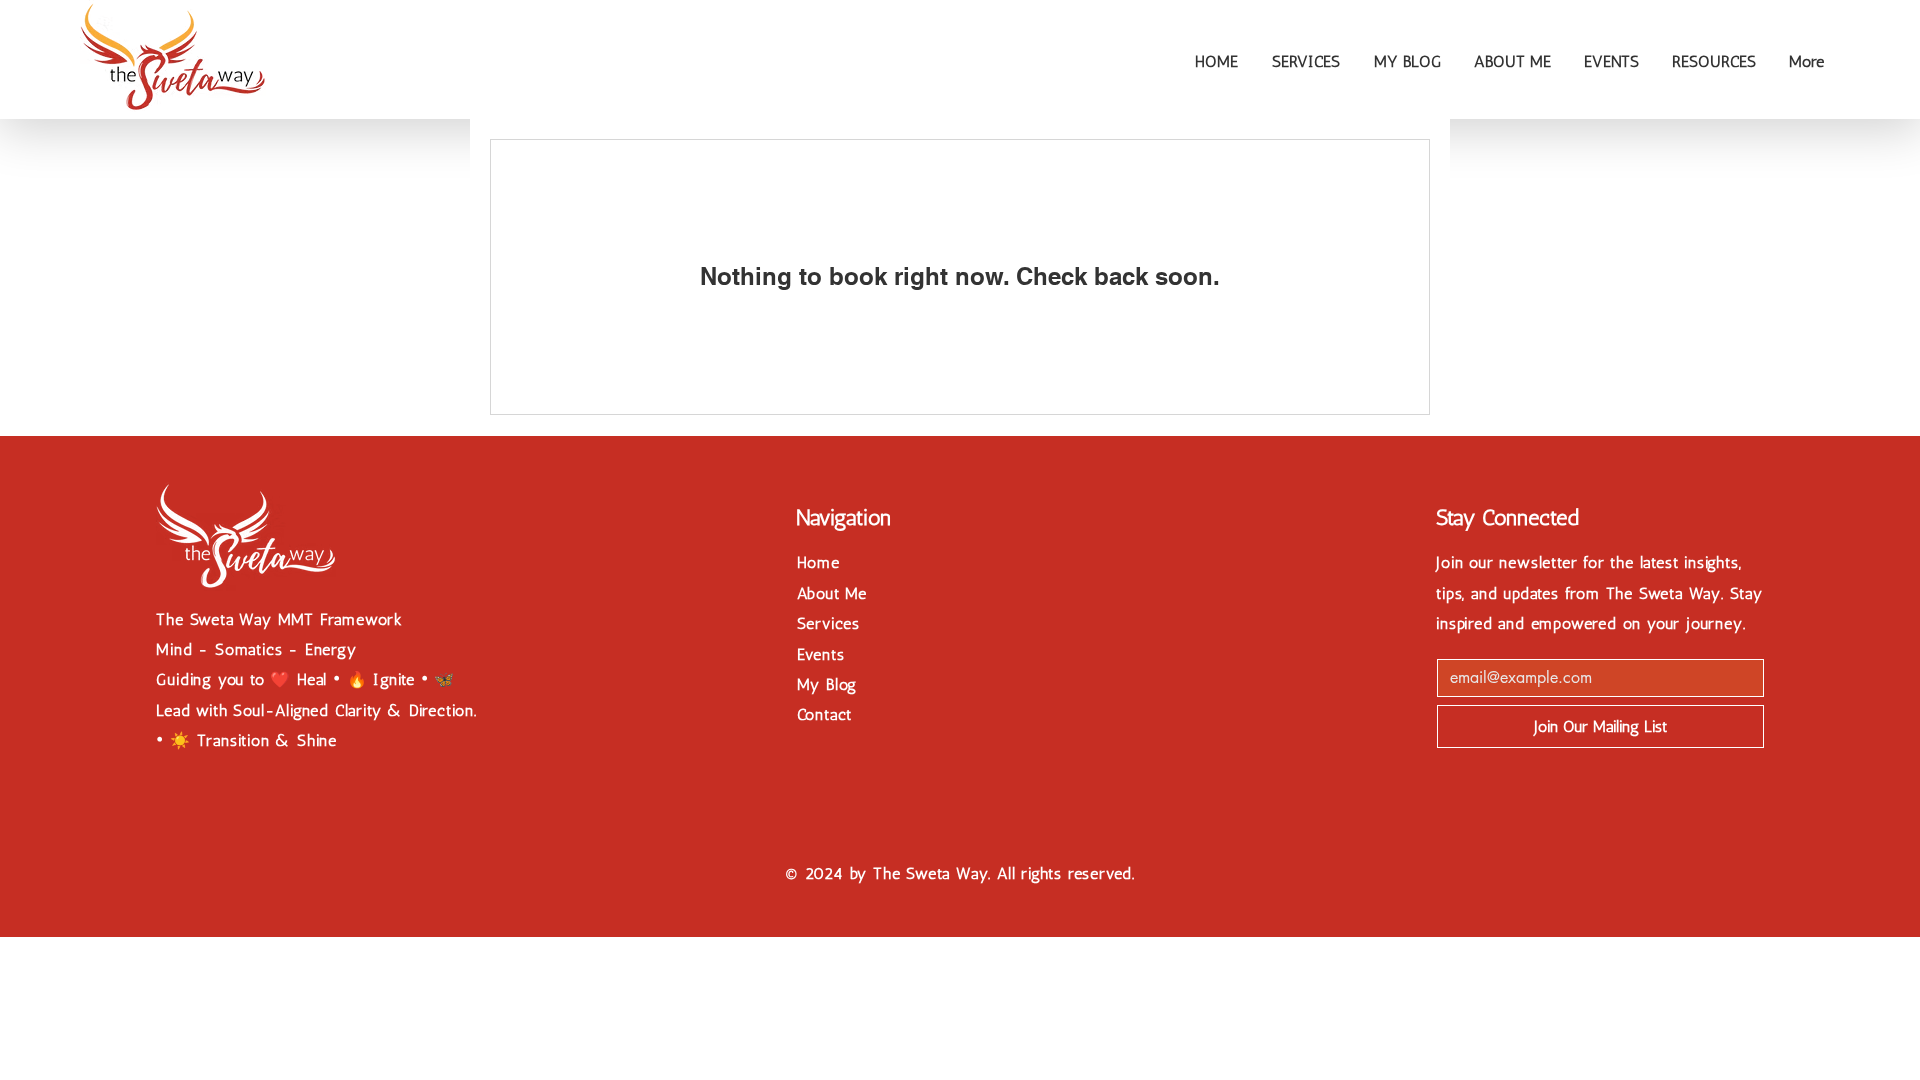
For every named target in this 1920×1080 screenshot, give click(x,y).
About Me (832, 593)
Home (818, 562)
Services (828, 623)
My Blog (827, 684)
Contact (825, 714)
